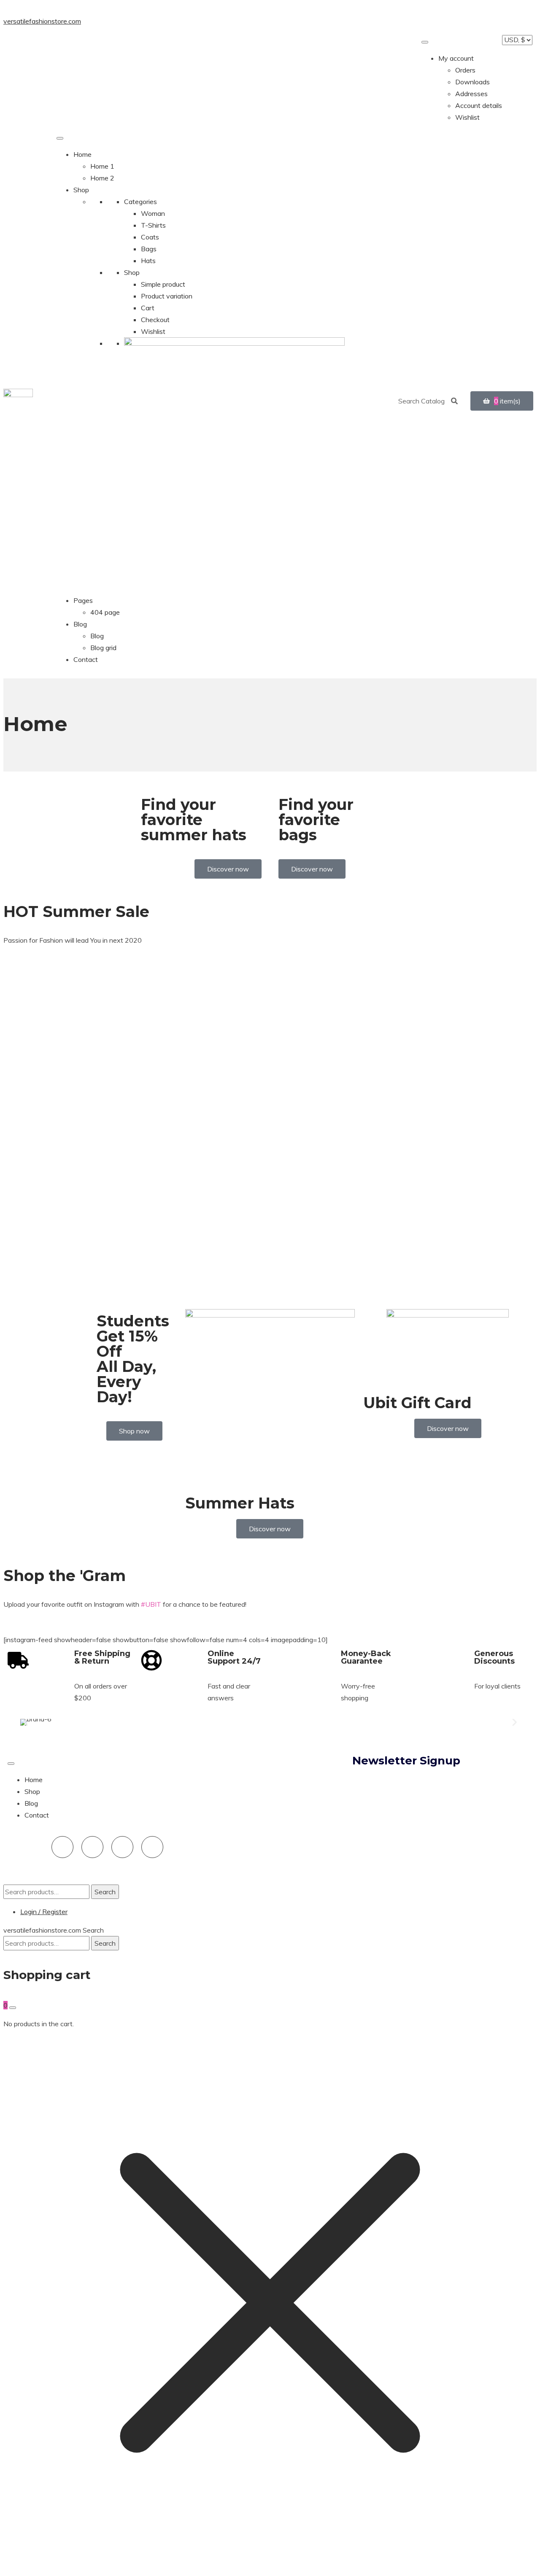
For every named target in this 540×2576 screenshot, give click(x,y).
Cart (148, 308)
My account (456, 58)
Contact (86, 659)
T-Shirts (153, 225)
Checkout (155, 320)
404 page (105, 612)
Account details (479, 105)
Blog (80, 624)
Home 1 (102, 166)
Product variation (167, 296)
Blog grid (103, 648)
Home (82, 154)
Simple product (163, 284)
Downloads (472, 82)
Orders (465, 70)
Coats (150, 237)
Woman (153, 213)
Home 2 (102, 178)
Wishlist (467, 117)
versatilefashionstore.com (42, 21)
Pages (83, 600)
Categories (140, 202)
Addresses (471, 94)
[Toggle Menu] (425, 42)
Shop (81, 190)
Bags (149, 249)
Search (105, 1892)
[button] (26, 1722)
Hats (148, 261)
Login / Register (44, 1912)
